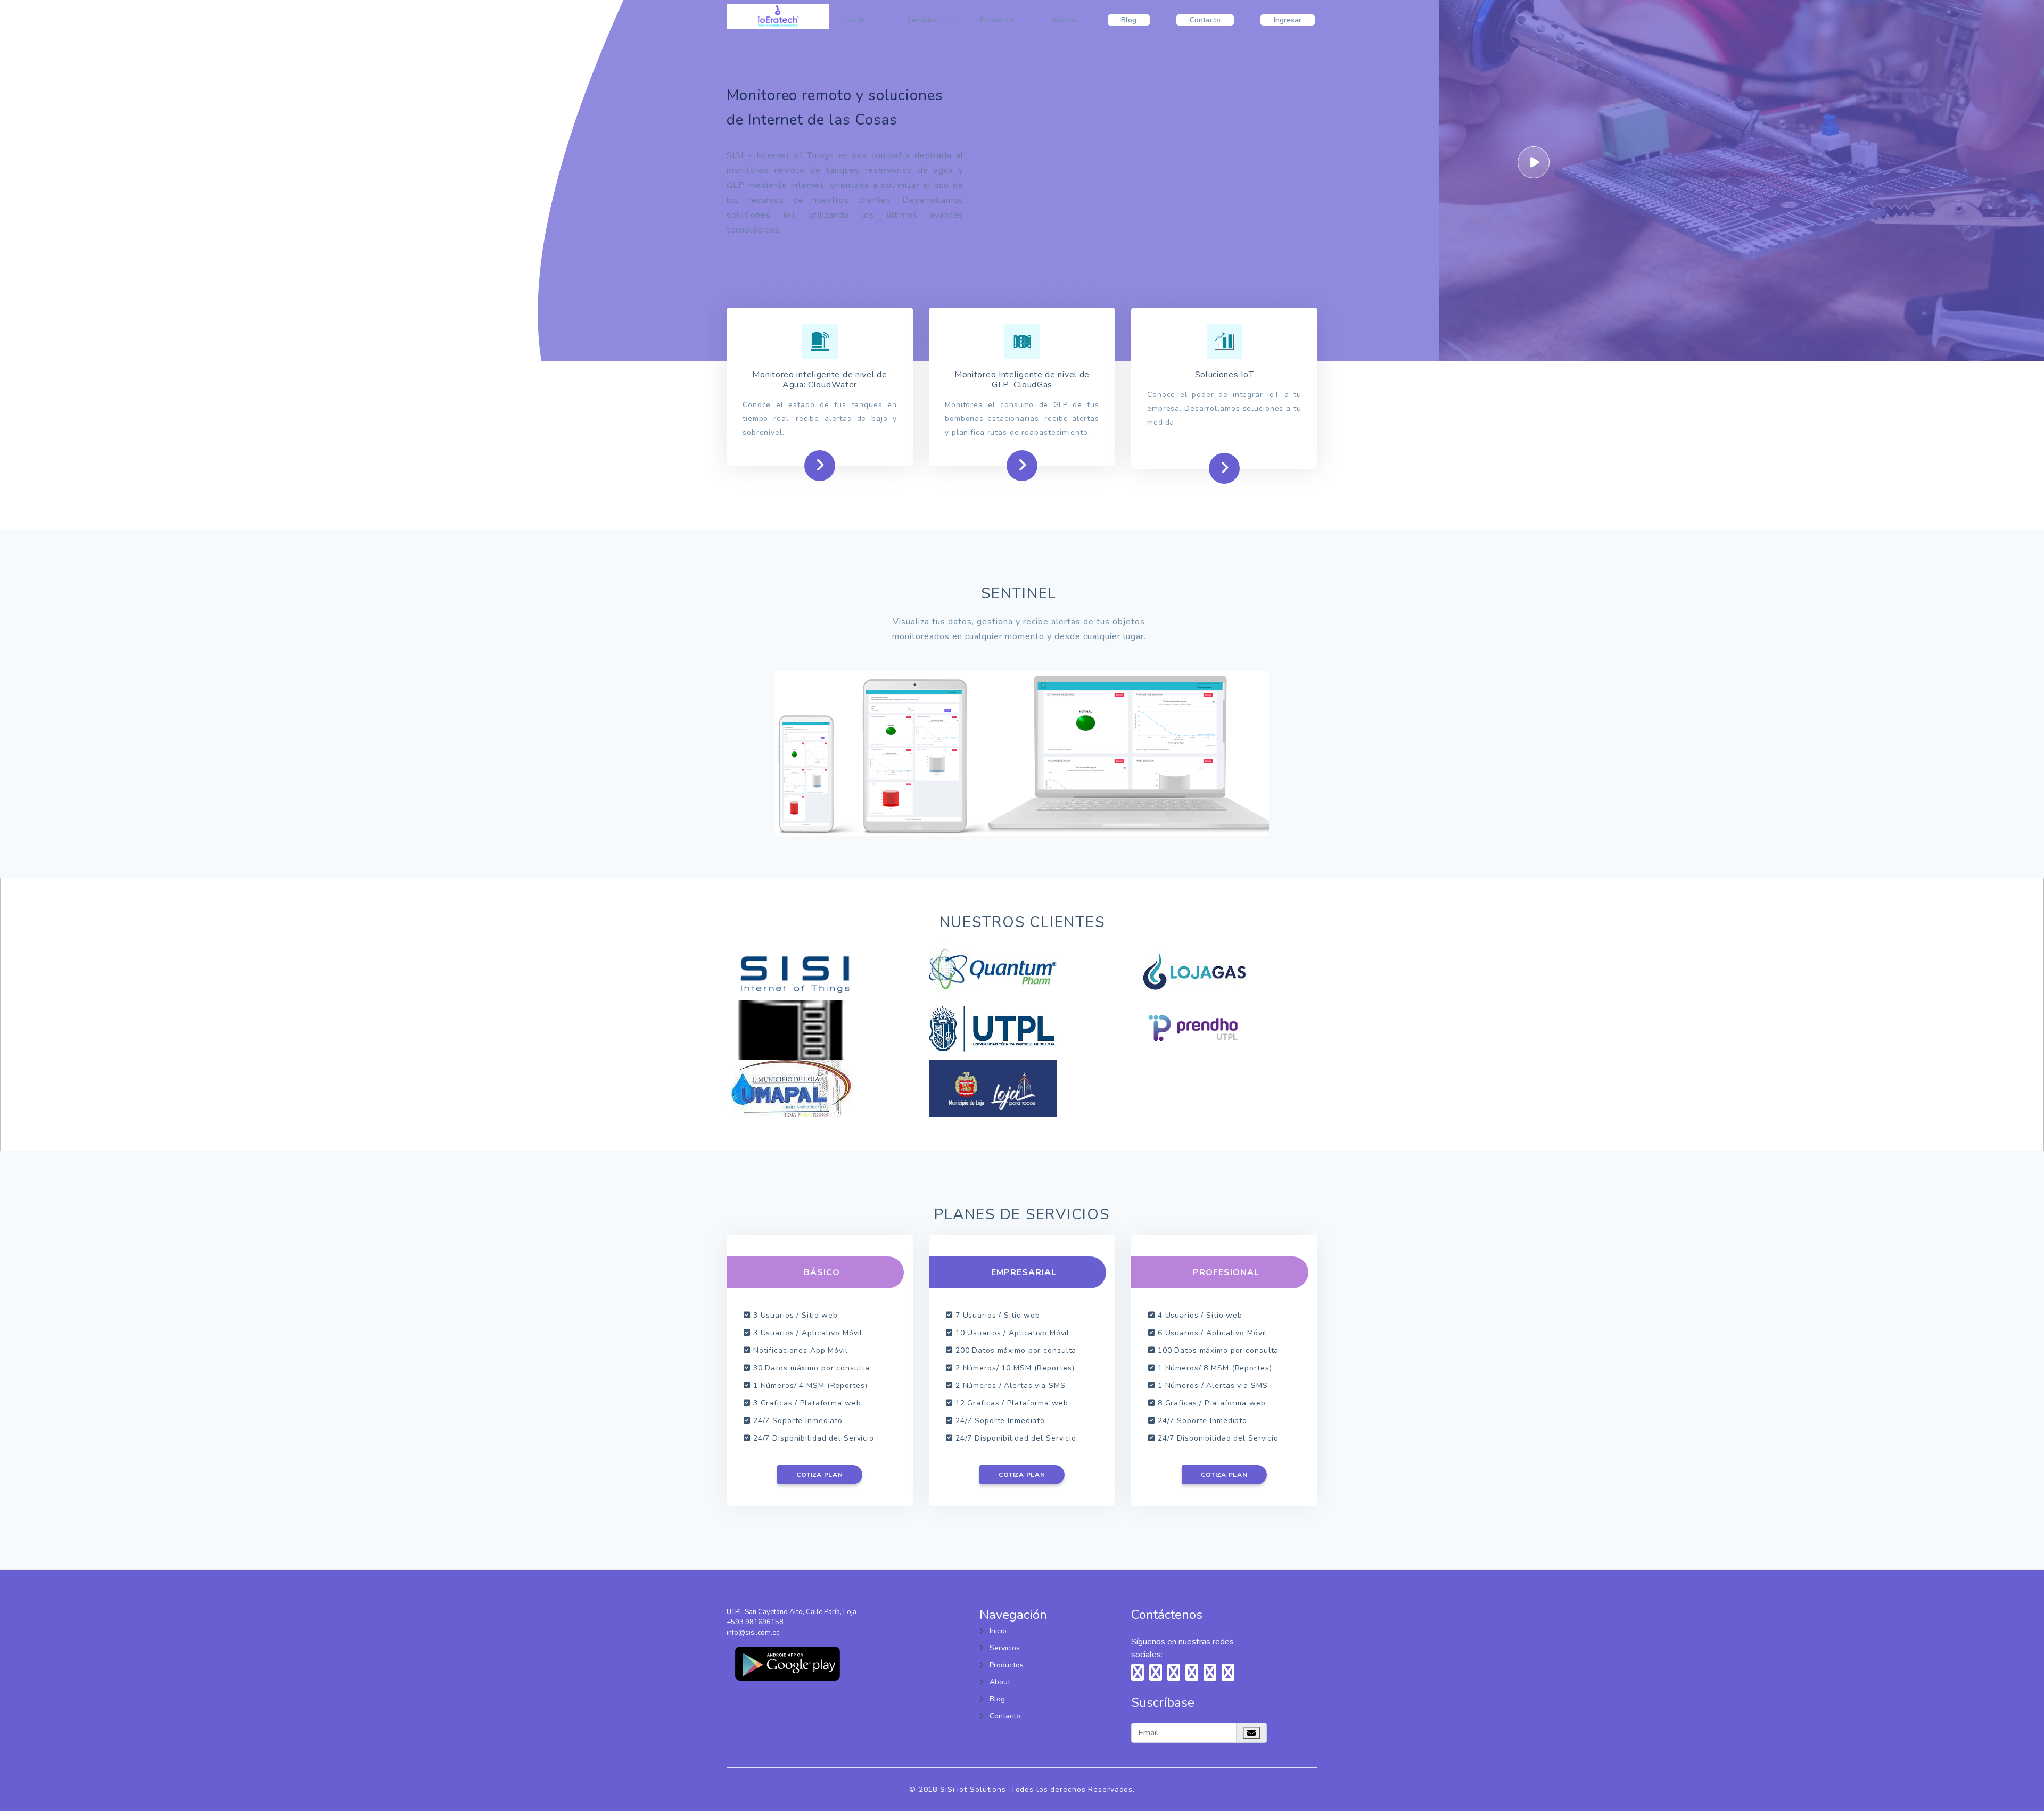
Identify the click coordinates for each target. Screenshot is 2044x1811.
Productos (997, 20)
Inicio (856, 20)
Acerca (1064, 20)
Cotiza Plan (819, 1475)
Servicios (922, 20)
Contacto (1205, 20)
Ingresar (1288, 20)
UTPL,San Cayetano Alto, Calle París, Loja (792, 1612)
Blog (1129, 20)
